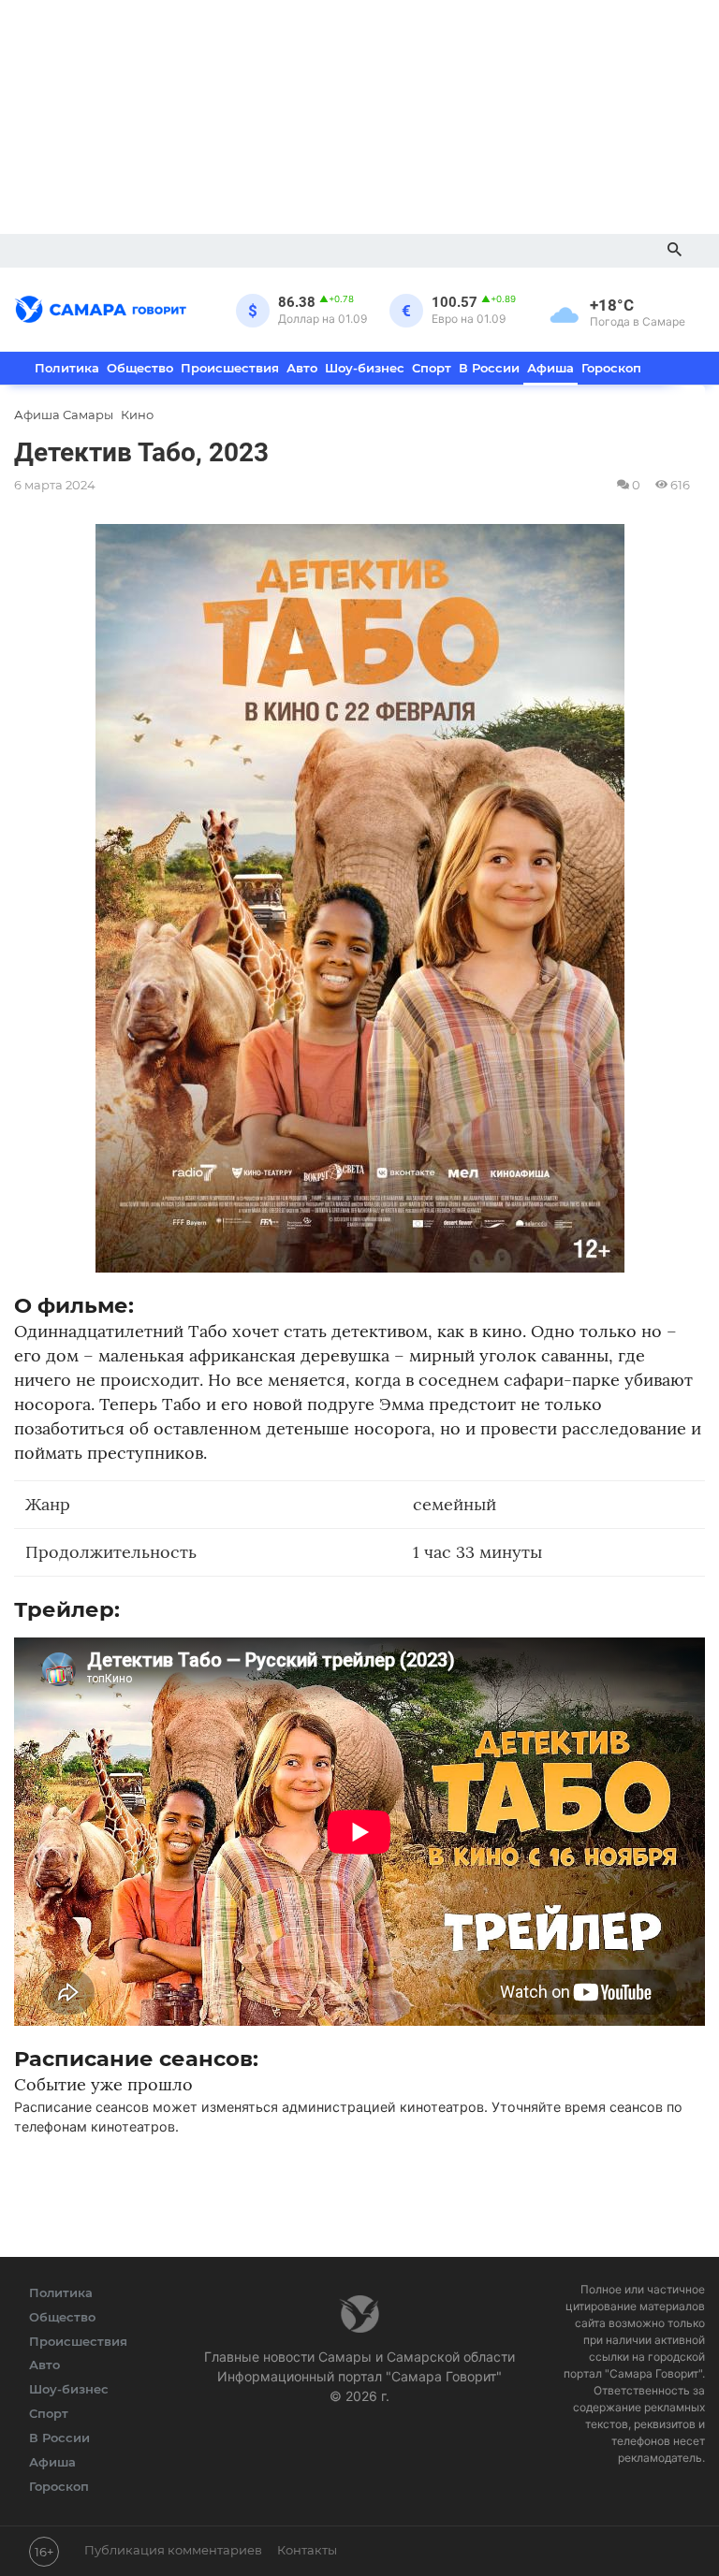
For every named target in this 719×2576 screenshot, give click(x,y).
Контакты (307, 2550)
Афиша (550, 368)
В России (489, 368)
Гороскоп (611, 368)
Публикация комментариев (173, 2550)
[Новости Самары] (101, 306)
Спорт (432, 368)
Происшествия (230, 368)
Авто (302, 368)
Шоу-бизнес (365, 368)
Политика (67, 368)
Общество (140, 368)
